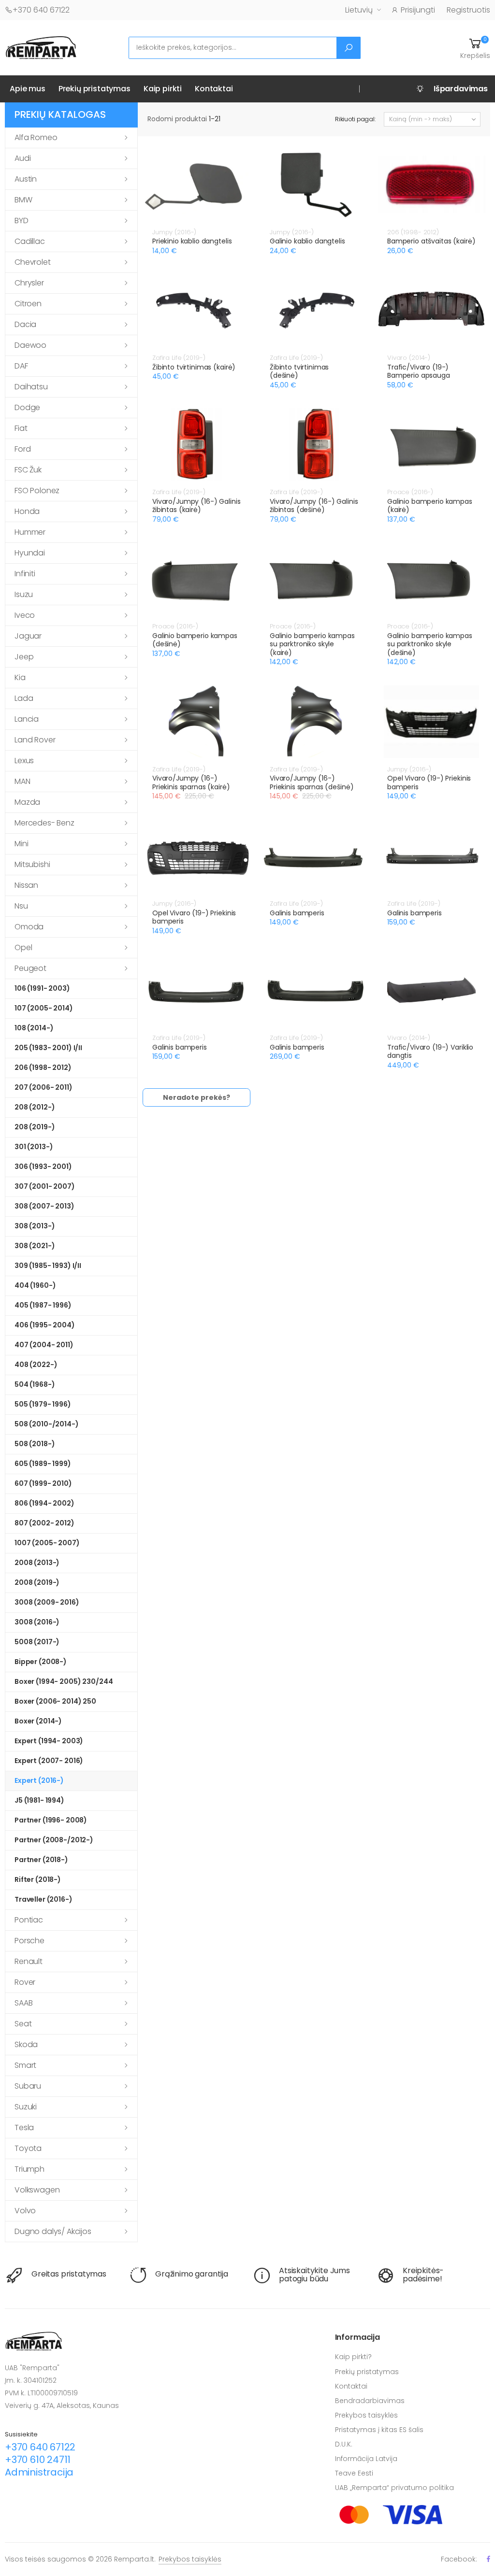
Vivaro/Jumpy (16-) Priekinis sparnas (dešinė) (312, 783)
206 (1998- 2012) (43, 1067)
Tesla (24, 2128)
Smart (25, 2065)
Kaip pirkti (163, 89)
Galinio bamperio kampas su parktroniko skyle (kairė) (312, 644)
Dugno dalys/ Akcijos (53, 2231)
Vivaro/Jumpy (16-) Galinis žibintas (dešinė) (314, 506)
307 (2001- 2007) (45, 1186)
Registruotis (468, 10)
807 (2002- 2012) (44, 1523)
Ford (22, 449)
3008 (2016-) (37, 1622)
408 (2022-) (36, 1365)
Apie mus (28, 89)
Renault (29, 1961)
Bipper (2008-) (41, 1662)
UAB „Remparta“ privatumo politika (394, 2488)
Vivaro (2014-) (409, 358)
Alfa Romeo (36, 137)
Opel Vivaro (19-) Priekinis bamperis (429, 783)
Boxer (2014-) (38, 1721)
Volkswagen (37, 2190)
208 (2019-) (35, 1127)
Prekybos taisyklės (366, 2415)
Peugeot (30, 968)
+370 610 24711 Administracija (39, 2466)
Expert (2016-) (39, 1780)
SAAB (23, 2003)
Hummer (30, 532)
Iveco (25, 615)
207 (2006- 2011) (44, 1087)
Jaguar (28, 636)
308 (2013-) (35, 1226)
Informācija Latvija (366, 2459)
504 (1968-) (35, 1384)
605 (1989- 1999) (43, 1464)
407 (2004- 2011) (44, 1345)
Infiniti (25, 574)
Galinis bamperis (297, 913)
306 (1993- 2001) (43, 1167)
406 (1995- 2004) (45, 1325)
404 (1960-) (35, 1285)
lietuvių (359, 10)
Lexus (24, 761)
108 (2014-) (34, 1028)
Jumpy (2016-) (174, 232)
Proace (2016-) (410, 492)
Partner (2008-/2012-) (54, 1840)
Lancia (27, 719)
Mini (21, 844)
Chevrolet (33, 262)
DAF (21, 366)
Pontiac (29, 1920)
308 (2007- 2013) (44, 1206)
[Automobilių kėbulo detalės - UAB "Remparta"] (41, 47)
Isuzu (24, 594)
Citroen (28, 304)
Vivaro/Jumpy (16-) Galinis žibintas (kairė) (196, 506)
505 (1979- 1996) (43, 1404)
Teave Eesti (354, 2473)
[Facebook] (488, 2559)
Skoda (26, 2044)
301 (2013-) (34, 1147)
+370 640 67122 (41, 10)
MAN (22, 781)
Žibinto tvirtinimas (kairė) (194, 367)
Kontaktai (214, 89)
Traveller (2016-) (44, 1899)
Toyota (28, 2148)
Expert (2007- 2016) (49, 1761)
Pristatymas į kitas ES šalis (379, 2430)
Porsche (29, 1941)
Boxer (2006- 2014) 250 (55, 1701)
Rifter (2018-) (38, 1879)
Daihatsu (31, 387)
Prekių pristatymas (95, 89)
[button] (475, 48)
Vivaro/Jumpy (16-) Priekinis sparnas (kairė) (191, 783)
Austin (26, 179)
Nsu (21, 906)
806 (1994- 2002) (44, 1503)
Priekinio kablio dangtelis (192, 241)
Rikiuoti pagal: (356, 119)
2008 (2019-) (37, 1582)
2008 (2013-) (37, 1563)
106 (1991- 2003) (42, 988)
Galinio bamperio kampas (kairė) (430, 506)
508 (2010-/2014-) (47, 1424)
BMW (23, 200)
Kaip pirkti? (353, 2357)
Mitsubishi (32, 864)
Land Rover (35, 740)
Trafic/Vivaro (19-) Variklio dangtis (430, 1052)
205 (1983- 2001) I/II (48, 1048)
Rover (25, 1982)
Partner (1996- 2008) (51, 1820)
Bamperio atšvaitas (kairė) (431, 241)
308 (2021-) (35, 1246)
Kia (20, 677)
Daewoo (30, 345)
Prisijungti (418, 10)
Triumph (29, 2169)
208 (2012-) (35, 1107)
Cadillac (30, 241)
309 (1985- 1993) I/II (48, 1266)
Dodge (27, 407)
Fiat (21, 428)
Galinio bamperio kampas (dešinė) (195, 640)
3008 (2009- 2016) (47, 1602)
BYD (22, 221)
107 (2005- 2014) (44, 1008)
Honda (27, 511)
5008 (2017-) (37, 1642)
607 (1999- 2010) (43, 1483)
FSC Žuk (28, 470)
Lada (24, 698)
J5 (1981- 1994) (39, 1800)
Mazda (27, 802)
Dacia (25, 324)
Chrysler (29, 283)
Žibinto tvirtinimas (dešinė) (299, 371)
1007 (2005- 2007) (47, 1543)
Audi (22, 158)
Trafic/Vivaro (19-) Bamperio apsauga (419, 371)
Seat (23, 2024)
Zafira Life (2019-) (179, 358)
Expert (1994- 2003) (49, 1741)
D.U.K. (344, 2444)
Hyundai (30, 553)
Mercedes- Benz (44, 823)
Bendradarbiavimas (370, 2401)
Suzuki (26, 2107)
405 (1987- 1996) (43, 1305)
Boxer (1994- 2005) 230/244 (64, 1681)
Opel (23, 947)
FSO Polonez (37, 491)
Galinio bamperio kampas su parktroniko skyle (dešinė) (430, 644)
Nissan (26, 885)
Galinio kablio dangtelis (307, 241)
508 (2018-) (35, 1444)
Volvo (25, 2211)
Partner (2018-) (41, 1860)
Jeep (24, 657)
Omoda (29, 927)
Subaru (28, 2086)
